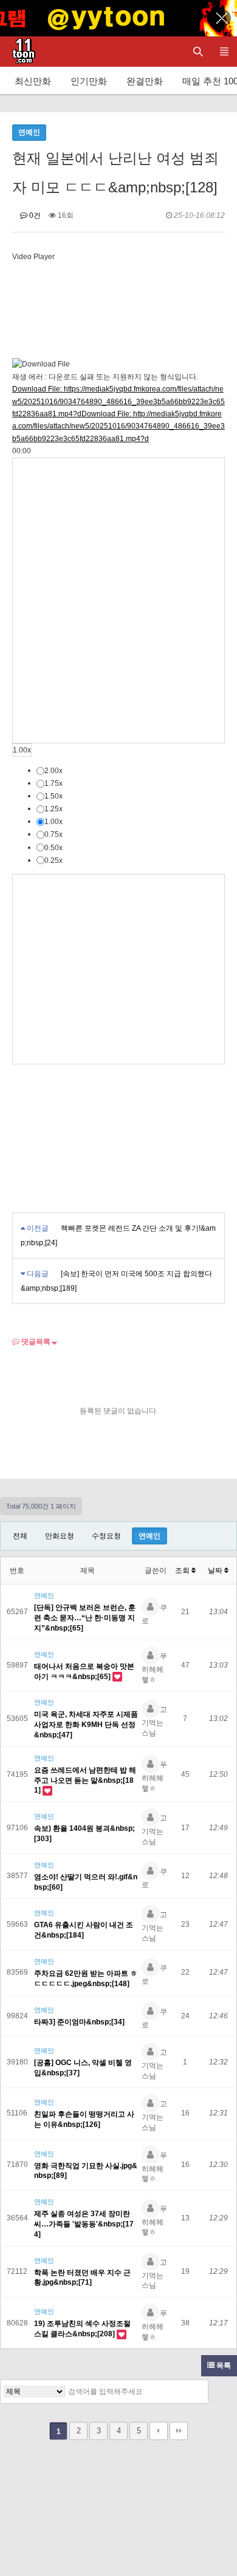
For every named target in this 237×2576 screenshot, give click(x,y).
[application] (118, 729)
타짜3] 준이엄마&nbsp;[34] (79, 2022)
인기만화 (89, 81)
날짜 (216, 1570)
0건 (34, 215)
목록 (223, 2365)
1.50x (53, 796)
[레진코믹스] (21, 52)
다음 (159, 2431)
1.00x (22, 750)
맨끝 (179, 2431)
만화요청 (60, 1536)
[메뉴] (224, 52)
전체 (20, 1536)
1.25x (53, 809)
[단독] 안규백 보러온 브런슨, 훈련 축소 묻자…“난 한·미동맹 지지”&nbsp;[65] (85, 1618)
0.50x (53, 847)
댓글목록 (35, 1342)
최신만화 (33, 81)
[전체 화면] (118, 969)
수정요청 (106, 1536)
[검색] (196, 2392)
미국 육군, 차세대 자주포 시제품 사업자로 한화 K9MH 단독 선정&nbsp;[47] (86, 1725)
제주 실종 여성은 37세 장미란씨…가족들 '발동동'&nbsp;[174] (84, 2224)
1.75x (53, 783)
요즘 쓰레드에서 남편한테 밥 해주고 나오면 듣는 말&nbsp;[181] (85, 1780)
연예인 (149, 1536)
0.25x (53, 860)
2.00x (53, 771)
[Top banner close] (222, 18)
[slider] (22, 451)
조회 (183, 1570)
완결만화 (145, 81)
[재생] (118, 600)
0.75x (53, 834)
